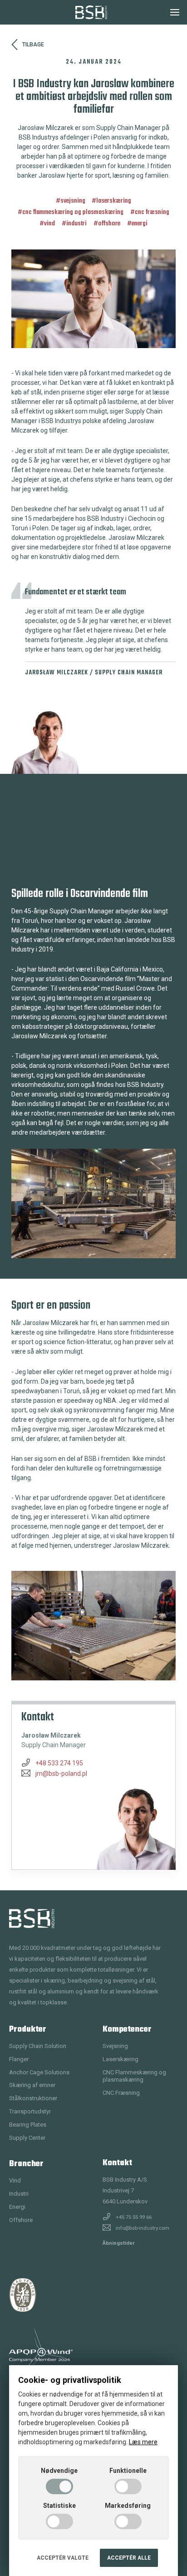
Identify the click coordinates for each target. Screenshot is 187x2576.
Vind (49, 224)
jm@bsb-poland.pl (61, 1774)
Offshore (109, 224)
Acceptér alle (129, 2558)
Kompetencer (127, 2030)
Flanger (19, 2059)
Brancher (26, 2164)
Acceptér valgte (63, 2558)
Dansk (30, 12)
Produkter (28, 2030)
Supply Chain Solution (38, 2046)
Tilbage (33, 45)
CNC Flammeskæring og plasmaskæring (73, 212)
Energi (140, 224)
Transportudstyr (30, 2111)
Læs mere (143, 2442)
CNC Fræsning (152, 212)
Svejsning (73, 201)
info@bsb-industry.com (143, 2228)
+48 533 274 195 (59, 1763)
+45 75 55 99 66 (134, 2217)
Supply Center (27, 2138)
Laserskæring (114, 201)
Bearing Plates (28, 2125)
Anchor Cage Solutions (39, 2072)
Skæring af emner (32, 2085)
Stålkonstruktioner (33, 2098)
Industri (76, 224)
